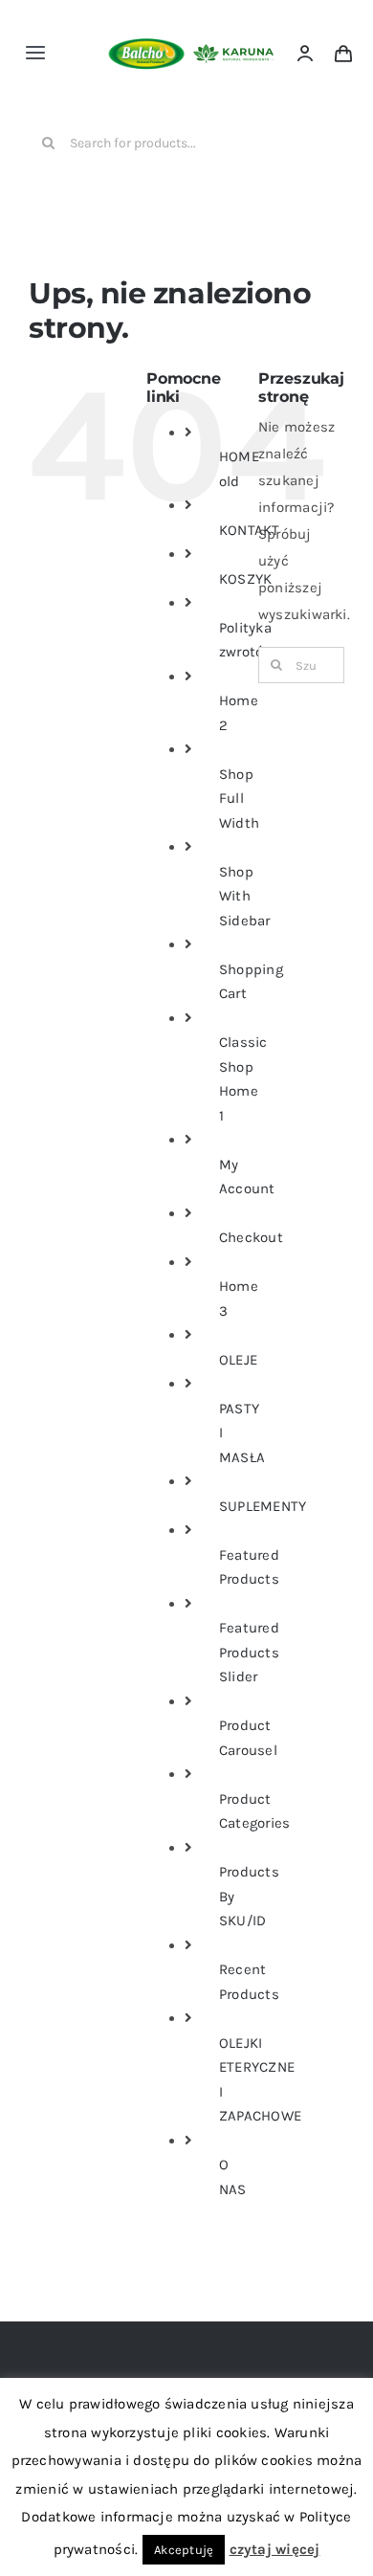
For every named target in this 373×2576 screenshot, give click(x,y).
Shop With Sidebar (245, 896)
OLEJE (238, 1360)
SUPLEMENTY (263, 1506)
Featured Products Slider (249, 1652)
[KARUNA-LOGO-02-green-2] (233, 51)
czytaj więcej (275, 2549)
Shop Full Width (239, 799)
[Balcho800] (146, 20)
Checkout (251, 1237)
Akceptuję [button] (184, 2550)
